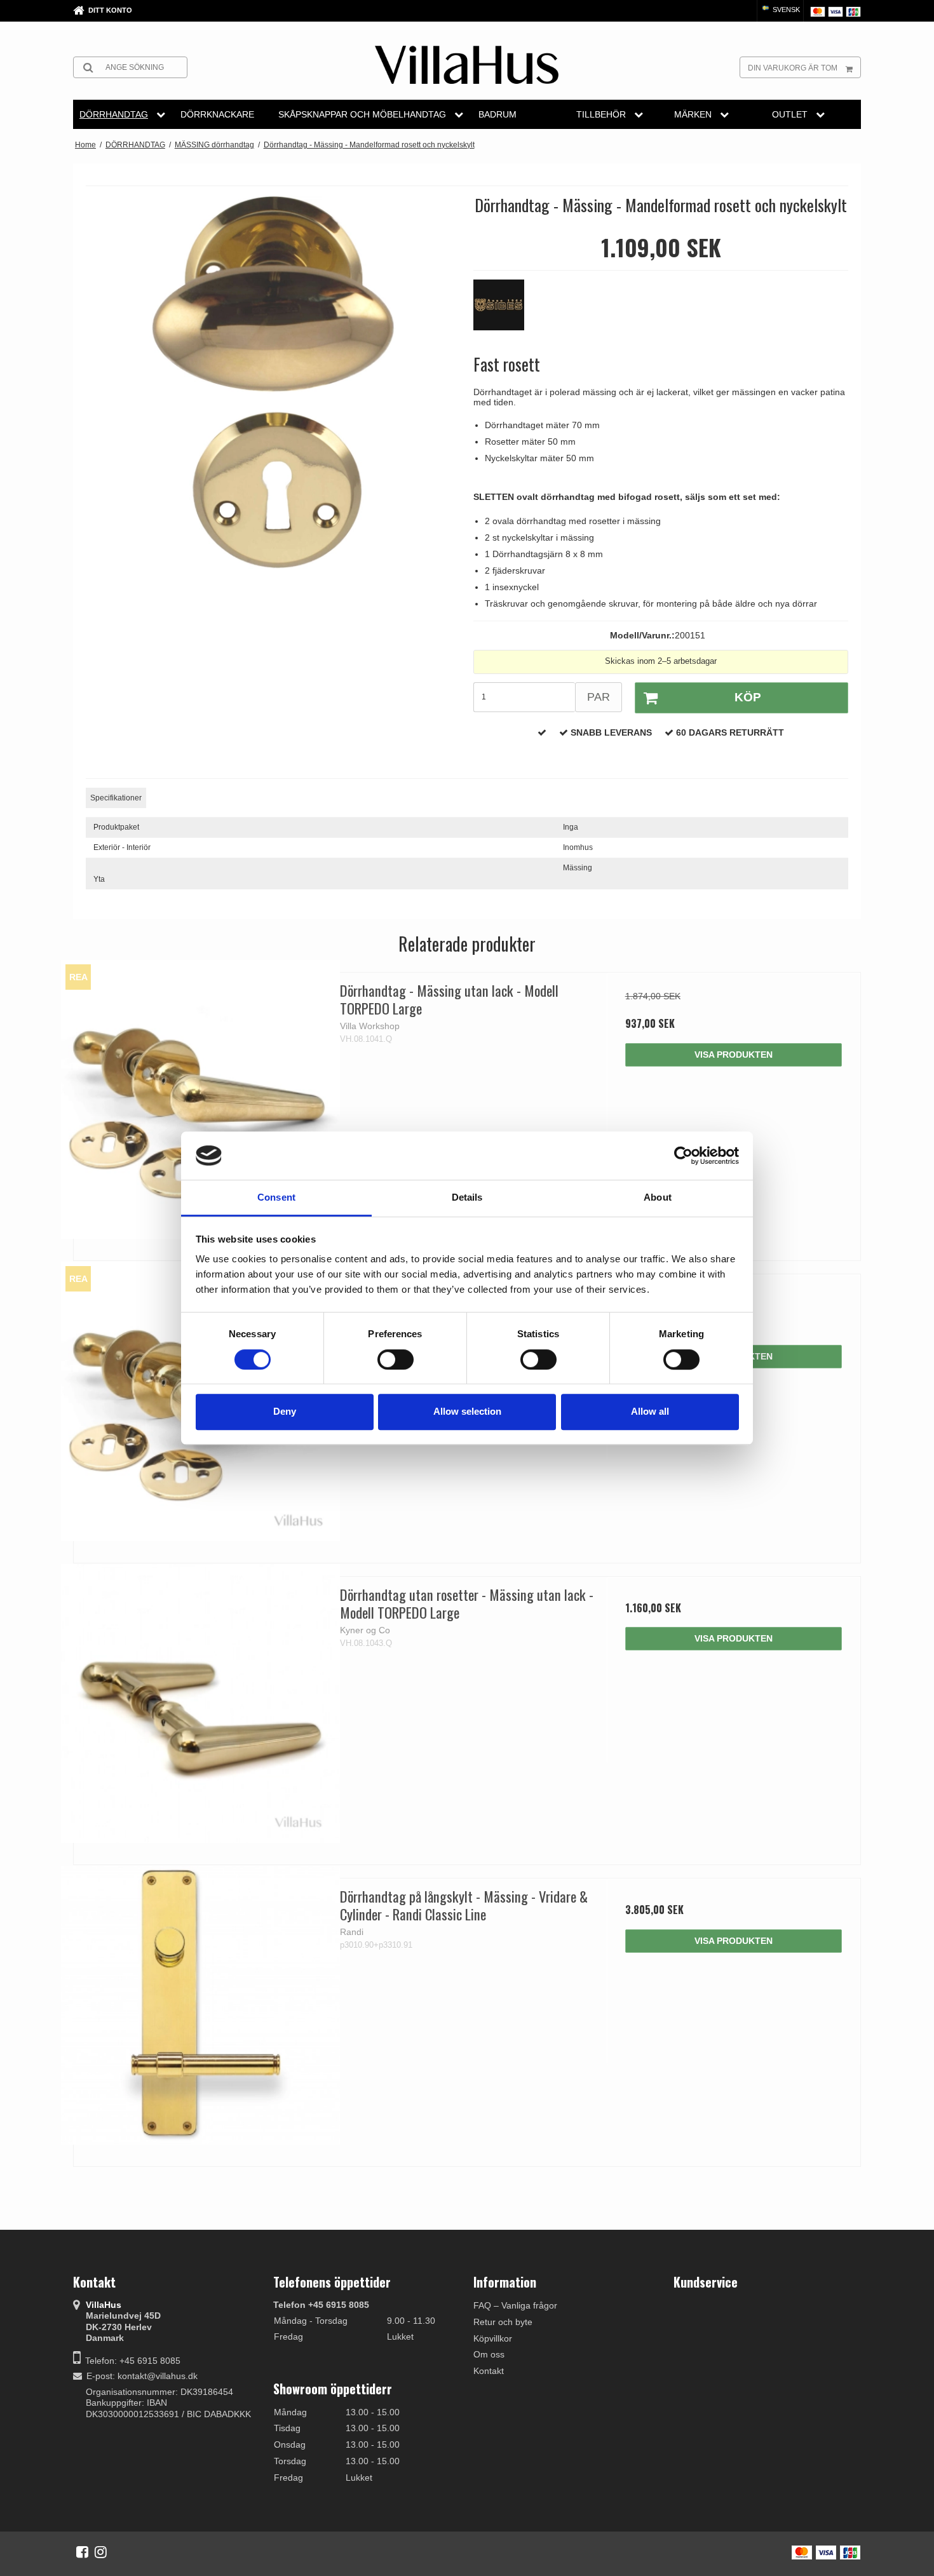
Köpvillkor (493, 2338)
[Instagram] (101, 2552)
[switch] (396, 1359)
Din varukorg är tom (793, 68)
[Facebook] (82, 2552)
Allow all (650, 1411)
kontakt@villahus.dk (158, 2376)
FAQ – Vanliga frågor (515, 2305)
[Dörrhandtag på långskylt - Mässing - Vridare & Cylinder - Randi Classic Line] (200, 2005)
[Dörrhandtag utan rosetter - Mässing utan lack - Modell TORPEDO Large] (200, 1703)
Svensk (785, 10)
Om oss (489, 2354)
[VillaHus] (467, 65)
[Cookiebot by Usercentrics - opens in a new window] (683, 1156)
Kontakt (489, 2371)
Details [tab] (467, 1198)
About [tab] (658, 1198)
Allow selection (467, 1411)
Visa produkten (734, 1055)
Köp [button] (748, 697)
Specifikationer (116, 798)
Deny (285, 1411)
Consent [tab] (276, 1198)
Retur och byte (503, 2322)
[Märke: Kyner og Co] (505, 311)
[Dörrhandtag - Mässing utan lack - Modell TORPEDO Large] (200, 1099)
